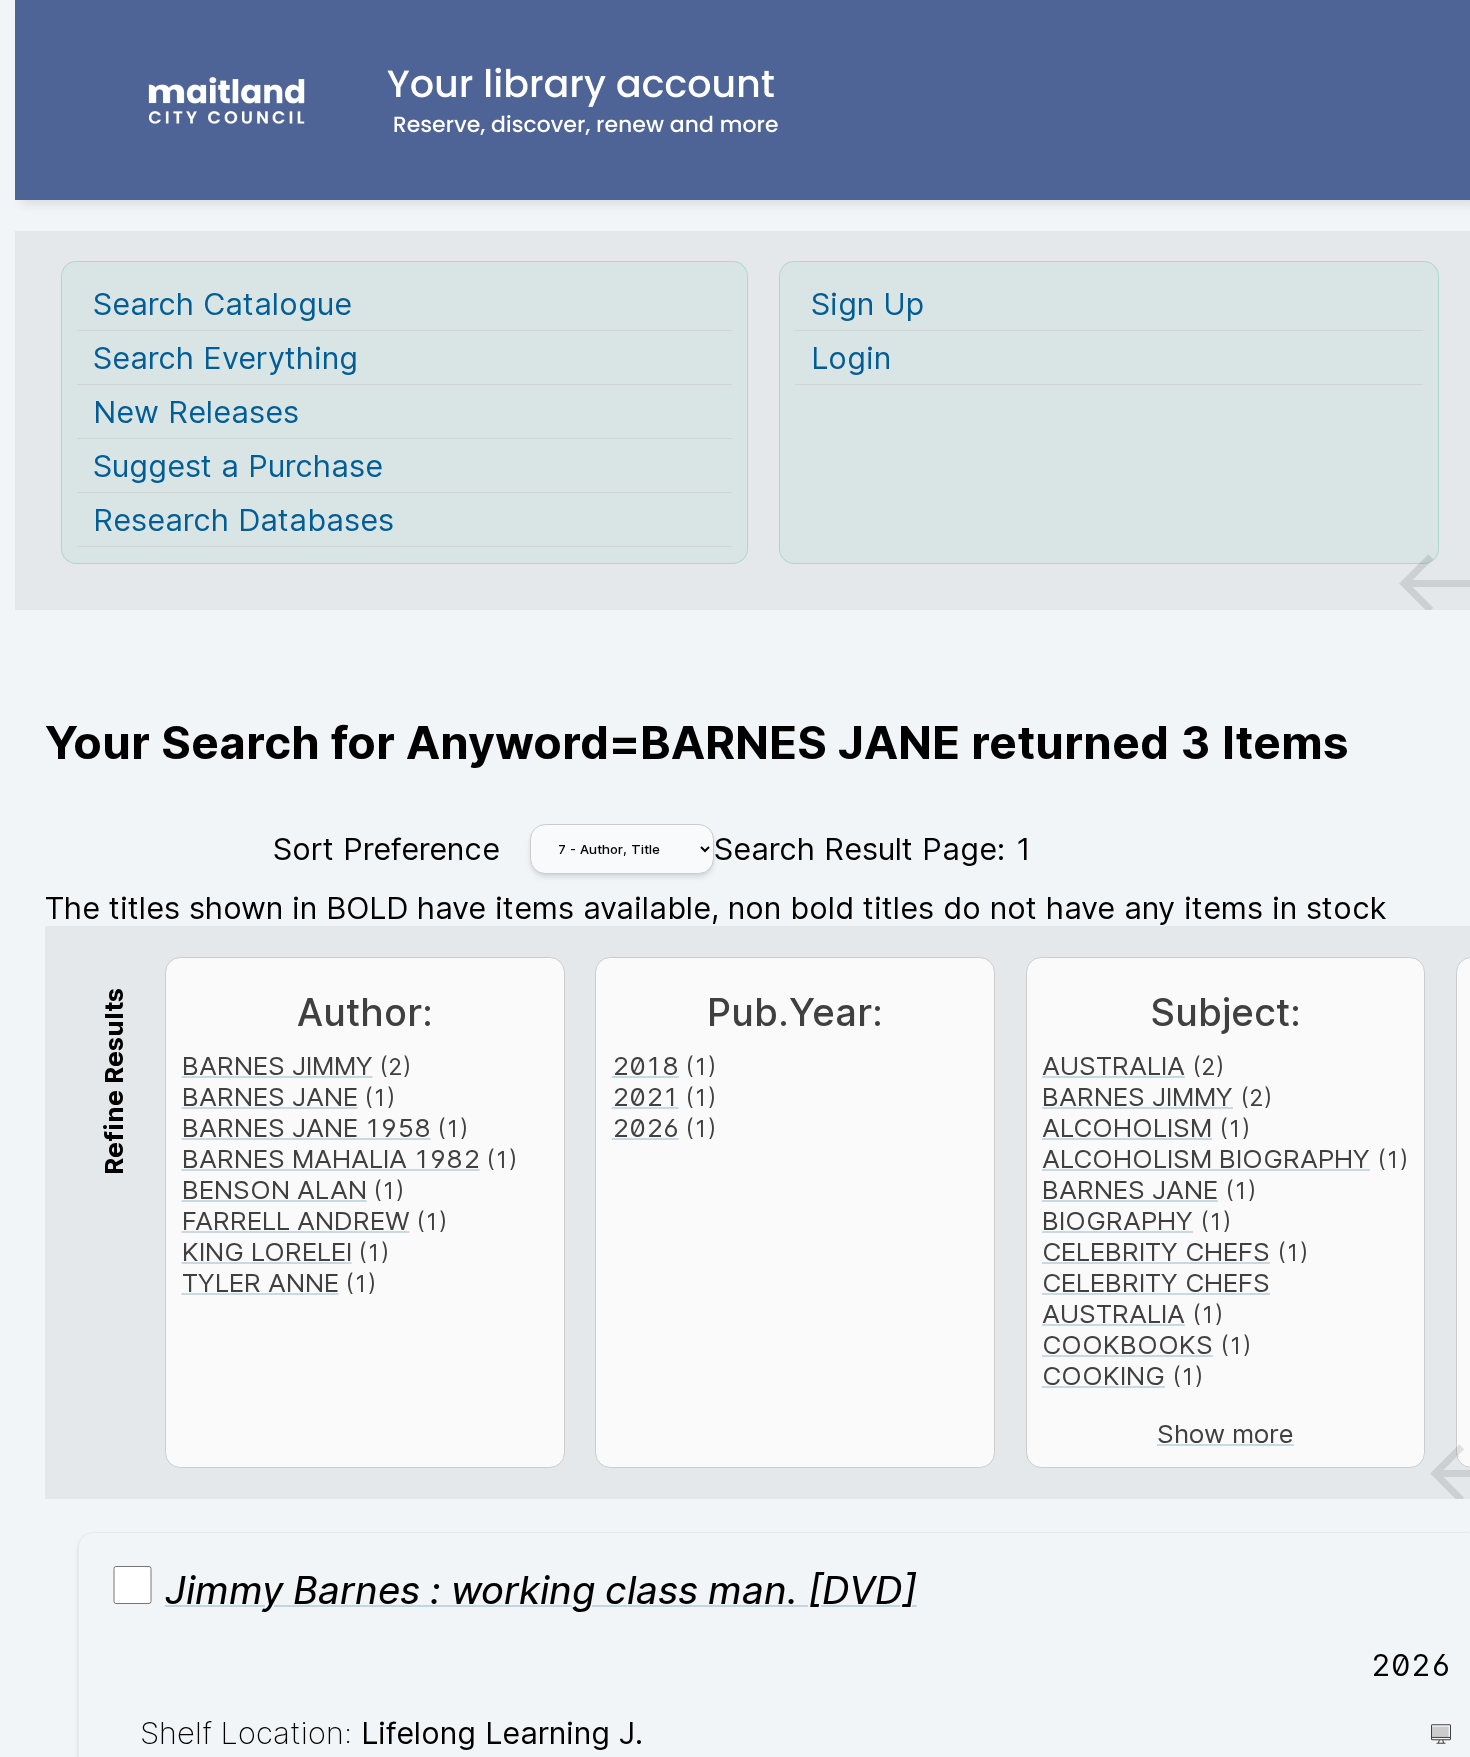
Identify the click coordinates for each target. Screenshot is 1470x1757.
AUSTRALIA (1113, 1065)
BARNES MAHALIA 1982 (331, 1158)
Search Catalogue (222, 303)
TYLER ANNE (260, 1282)
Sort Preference (386, 848)
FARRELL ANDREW (296, 1220)
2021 (645, 1096)
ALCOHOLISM (1127, 1127)
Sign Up (867, 303)
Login (851, 357)
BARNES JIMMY (277, 1065)
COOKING (1103, 1375)
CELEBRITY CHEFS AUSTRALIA (1156, 1298)
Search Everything (225, 357)
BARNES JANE (270, 1096)
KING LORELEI (267, 1251)
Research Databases (243, 519)
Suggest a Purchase (238, 465)
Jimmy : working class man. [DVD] (541, 1590)
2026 (645, 1127)
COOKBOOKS (1127, 1344)
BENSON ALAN (274, 1189)
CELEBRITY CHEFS (1156, 1251)
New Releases (196, 411)
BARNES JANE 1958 (306, 1127)
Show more (1225, 1433)
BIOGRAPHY (1117, 1220)
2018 (645, 1065)
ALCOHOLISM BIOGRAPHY (1206, 1158)
